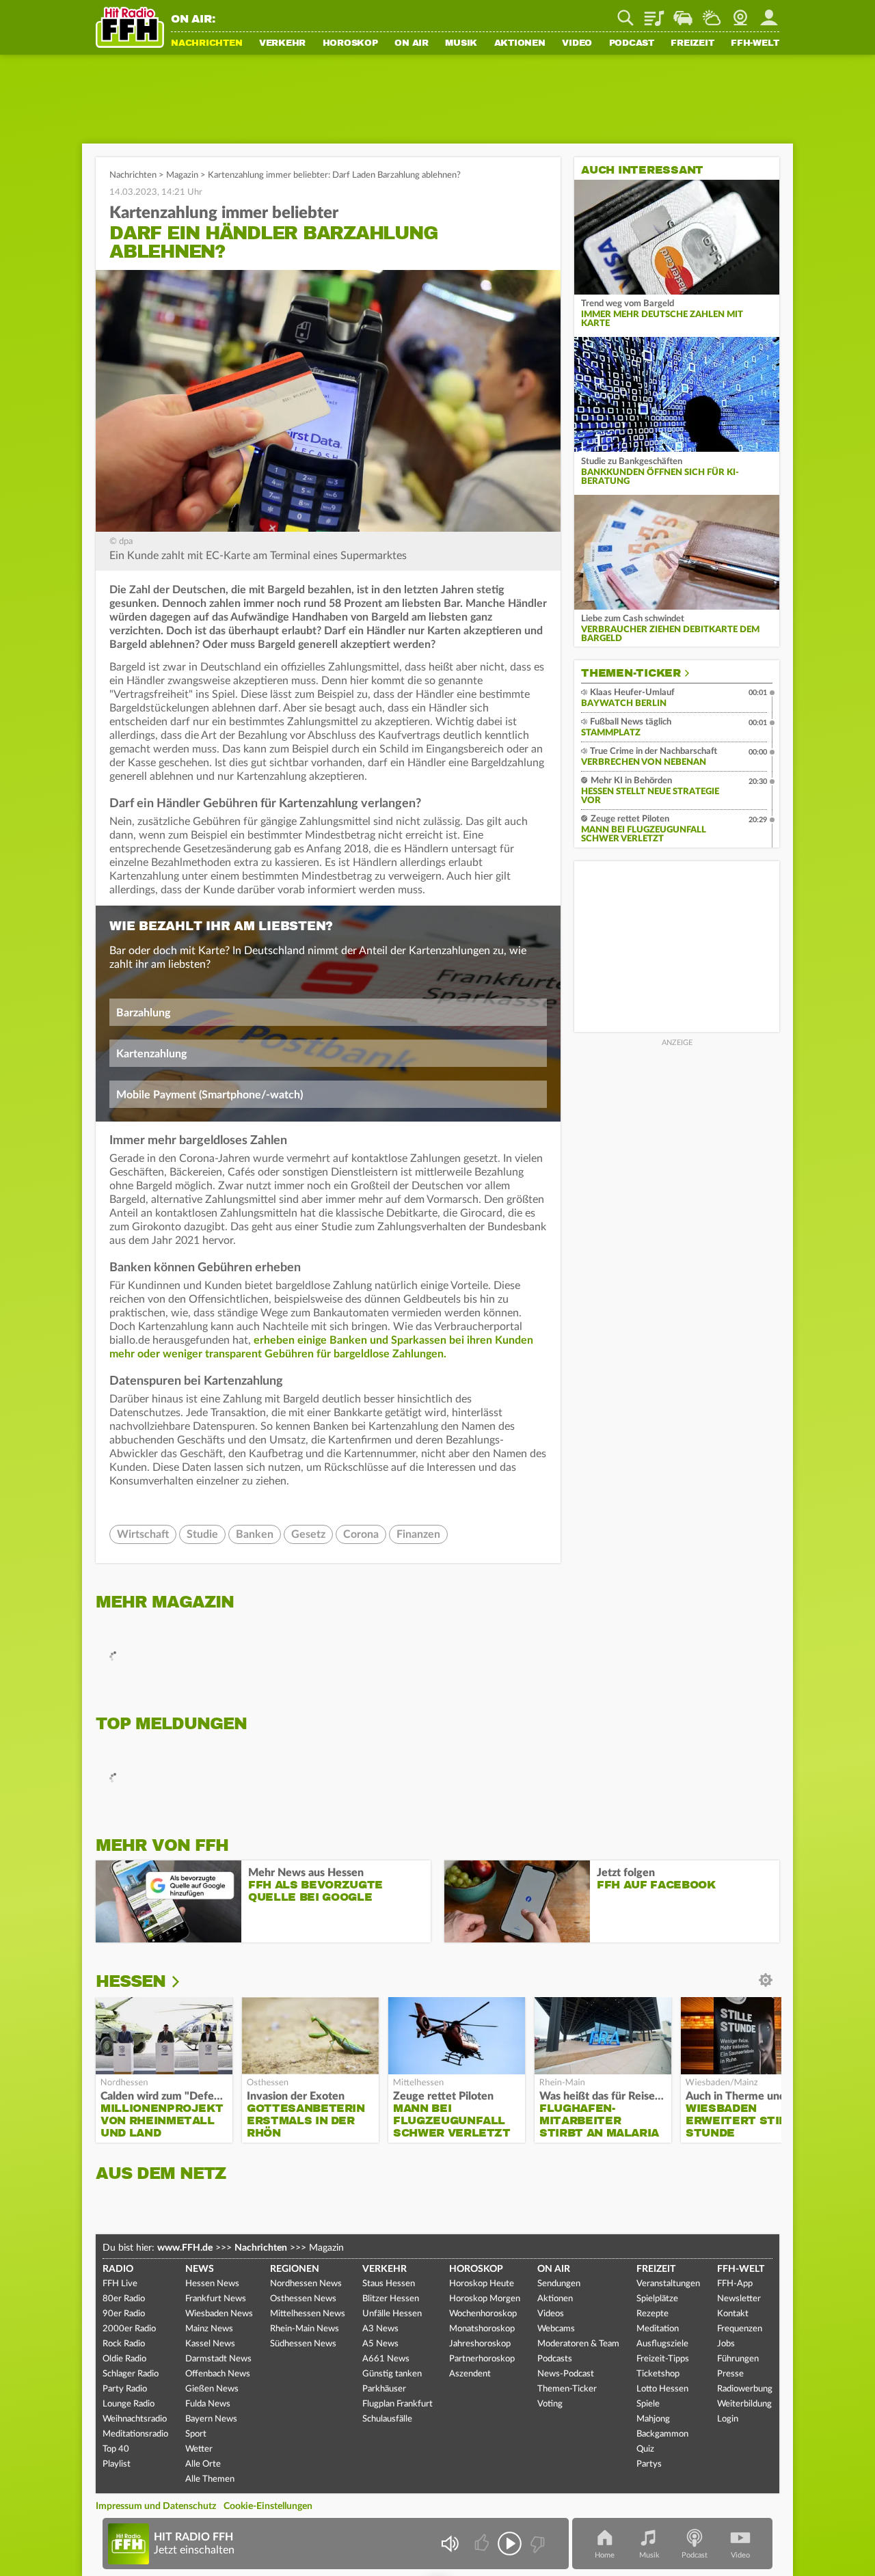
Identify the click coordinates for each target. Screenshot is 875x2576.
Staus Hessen (389, 2284)
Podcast (632, 44)
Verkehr (282, 44)
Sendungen (559, 2284)
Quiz (645, 2449)
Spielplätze (657, 2299)
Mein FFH (769, 13)
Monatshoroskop (482, 2329)
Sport (196, 2434)
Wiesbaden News (219, 2314)
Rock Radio (124, 2344)
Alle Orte (203, 2464)
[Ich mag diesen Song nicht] (536, 2544)
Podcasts (555, 2359)
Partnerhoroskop (482, 2359)
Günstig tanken (392, 2374)
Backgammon (662, 2434)
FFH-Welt (755, 44)
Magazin (182, 175)
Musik (461, 44)
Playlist (654, 13)
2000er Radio (129, 2329)
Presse (730, 2374)
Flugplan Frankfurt (398, 2404)
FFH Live (120, 2284)
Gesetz (308, 1534)
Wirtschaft (143, 1534)
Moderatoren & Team (578, 2344)
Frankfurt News (216, 2299)
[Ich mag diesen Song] (483, 2544)
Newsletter (739, 2299)
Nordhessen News (306, 2284)
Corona (361, 1534)
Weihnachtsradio (135, 2419)
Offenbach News (218, 2374)
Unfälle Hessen (392, 2314)
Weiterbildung (744, 2404)
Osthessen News (303, 2299)
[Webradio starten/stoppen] (510, 2544)
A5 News (380, 2344)
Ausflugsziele (662, 2344)
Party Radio (125, 2389)
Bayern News (211, 2419)
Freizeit (692, 44)
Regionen (295, 2269)
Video (577, 44)
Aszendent (470, 2374)
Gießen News (212, 2389)
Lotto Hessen (662, 2389)
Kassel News (210, 2344)
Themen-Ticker (631, 673)
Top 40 (116, 2449)
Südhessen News (303, 2344)
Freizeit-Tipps (663, 2359)
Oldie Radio (124, 2359)
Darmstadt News (218, 2359)
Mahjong (653, 2419)
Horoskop (350, 44)
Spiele (648, 2404)
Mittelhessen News (308, 2314)
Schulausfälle (387, 2419)
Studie (202, 1534)
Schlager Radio (131, 2374)
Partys (649, 2464)
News (200, 2269)
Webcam (740, 13)
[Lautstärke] (449, 2544)
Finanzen (418, 1534)
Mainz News (209, 2329)
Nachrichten (206, 44)
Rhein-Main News (305, 2329)
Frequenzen (740, 2329)
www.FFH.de (185, 2248)
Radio (118, 2269)
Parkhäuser (384, 2389)
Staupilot (683, 13)
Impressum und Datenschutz (156, 2506)
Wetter (712, 13)
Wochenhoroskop (483, 2314)
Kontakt (733, 2314)
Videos (551, 2314)
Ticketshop (658, 2374)
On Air (412, 44)
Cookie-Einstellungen (268, 2506)
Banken (255, 1534)
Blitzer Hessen (391, 2299)
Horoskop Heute (482, 2284)
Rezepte (652, 2314)
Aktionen (520, 44)
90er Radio (124, 2314)
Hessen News (212, 2284)
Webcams (556, 2329)
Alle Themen (210, 2479)
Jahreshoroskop (480, 2344)
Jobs (726, 2344)
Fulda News (208, 2404)
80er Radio (124, 2299)
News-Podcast (566, 2374)
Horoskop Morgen (485, 2299)
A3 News (380, 2329)
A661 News (386, 2359)
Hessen (131, 1981)
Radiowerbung (745, 2389)
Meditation (658, 2329)
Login (728, 2419)
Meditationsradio (135, 2434)
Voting (550, 2404)
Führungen (738, 2359)
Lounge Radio (129, 2404)
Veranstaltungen (668, 2284)
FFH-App (735, 2284)
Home (605, 2555)
